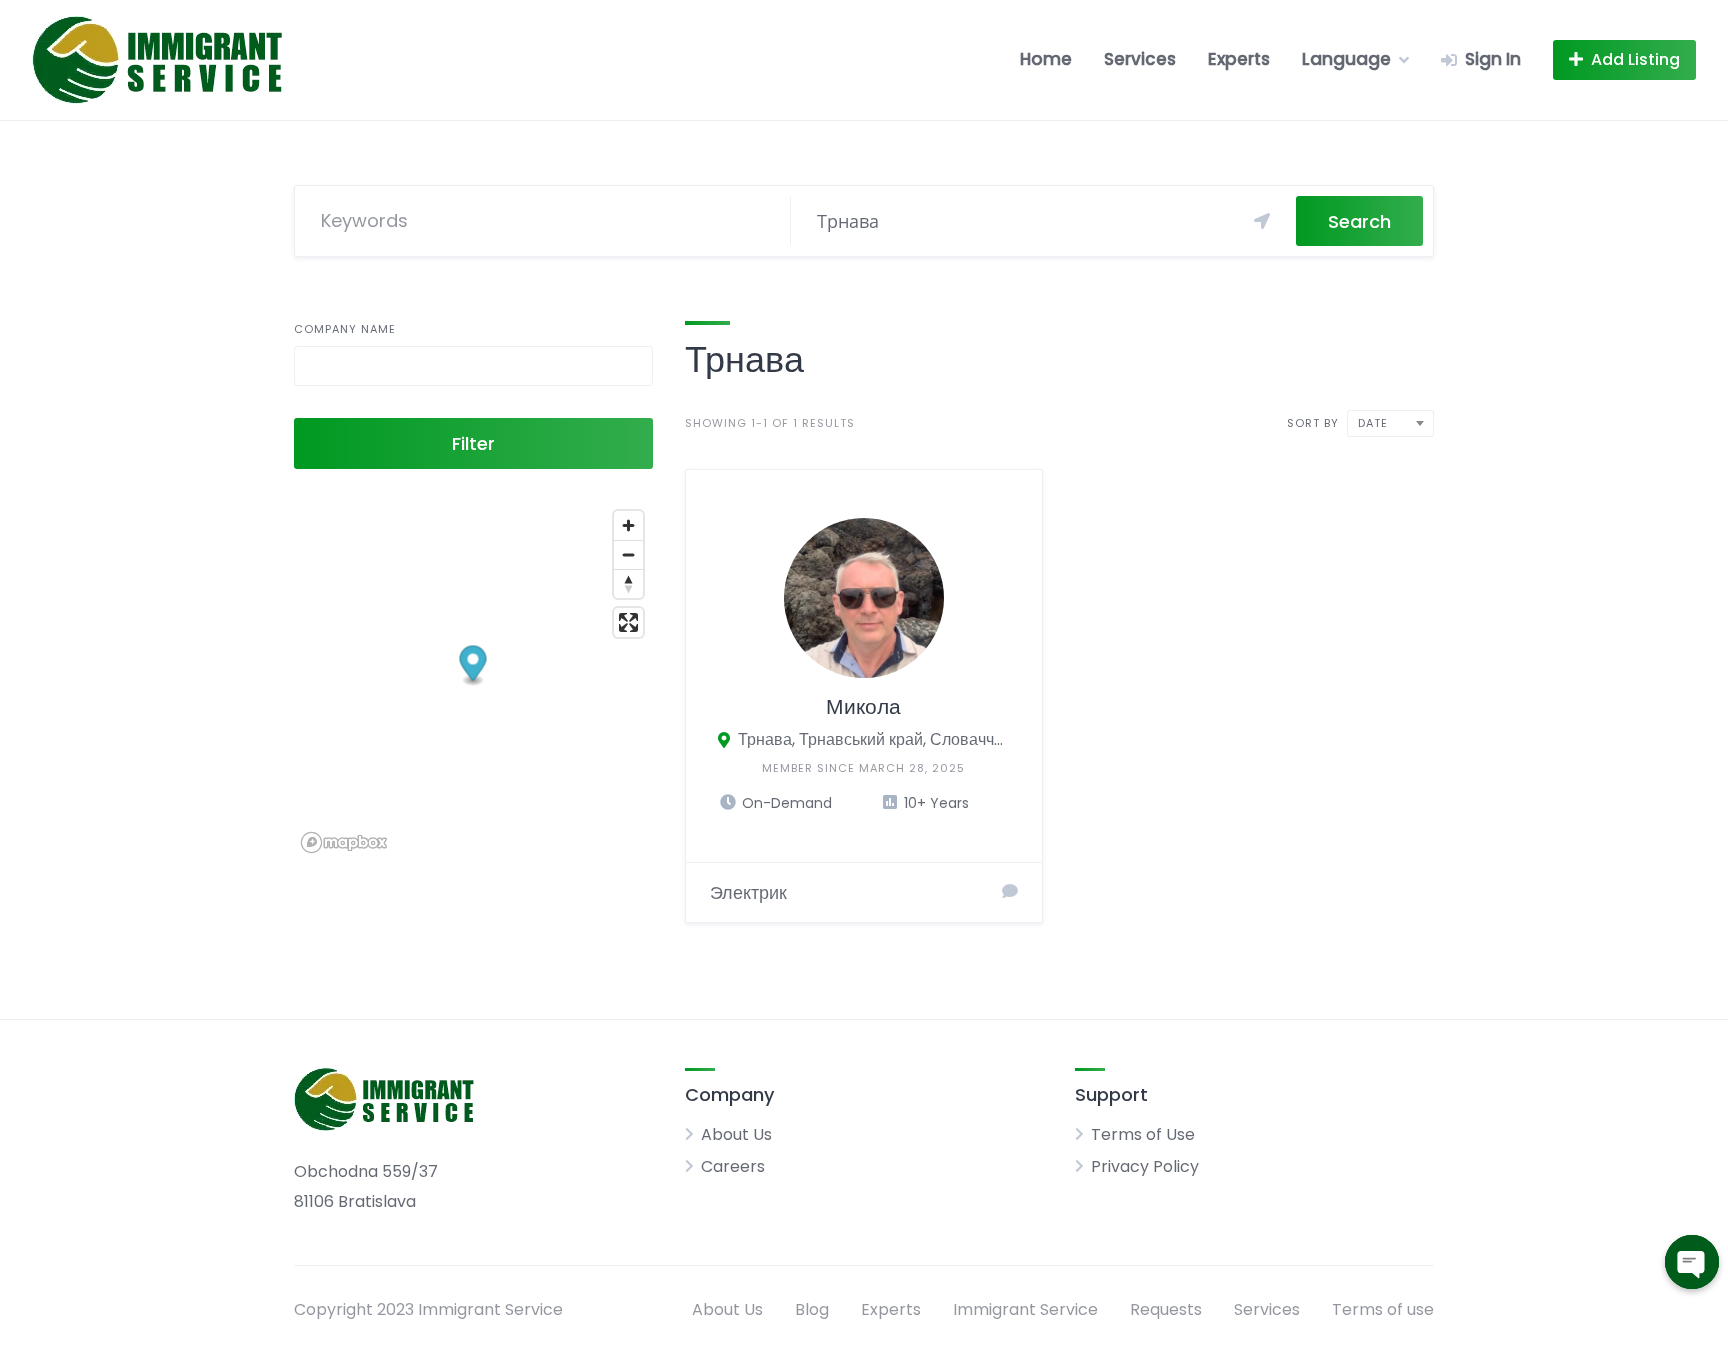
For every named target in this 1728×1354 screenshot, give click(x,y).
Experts (1239, 59)
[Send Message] (1010, 892)
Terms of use (1383, 1309)
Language (1346, 59)
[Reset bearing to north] (628, 583)
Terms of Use (1143, 1134)
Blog (812, 1309)
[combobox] (1390, 423)
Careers (733, 1166)
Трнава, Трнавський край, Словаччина (874, 739)
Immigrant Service (1025, 1309)
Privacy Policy (1145, 1166)
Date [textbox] (1373, 423)
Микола (863, 706)
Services (1140, 59)
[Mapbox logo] (344, 842)
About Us (736, 1134)
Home (1046, 59)
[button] (473, 665)
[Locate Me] (1262, 221)
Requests (1166, 1309)
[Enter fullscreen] (628, 622)
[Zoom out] (628, 554)
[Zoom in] (628, 525)
